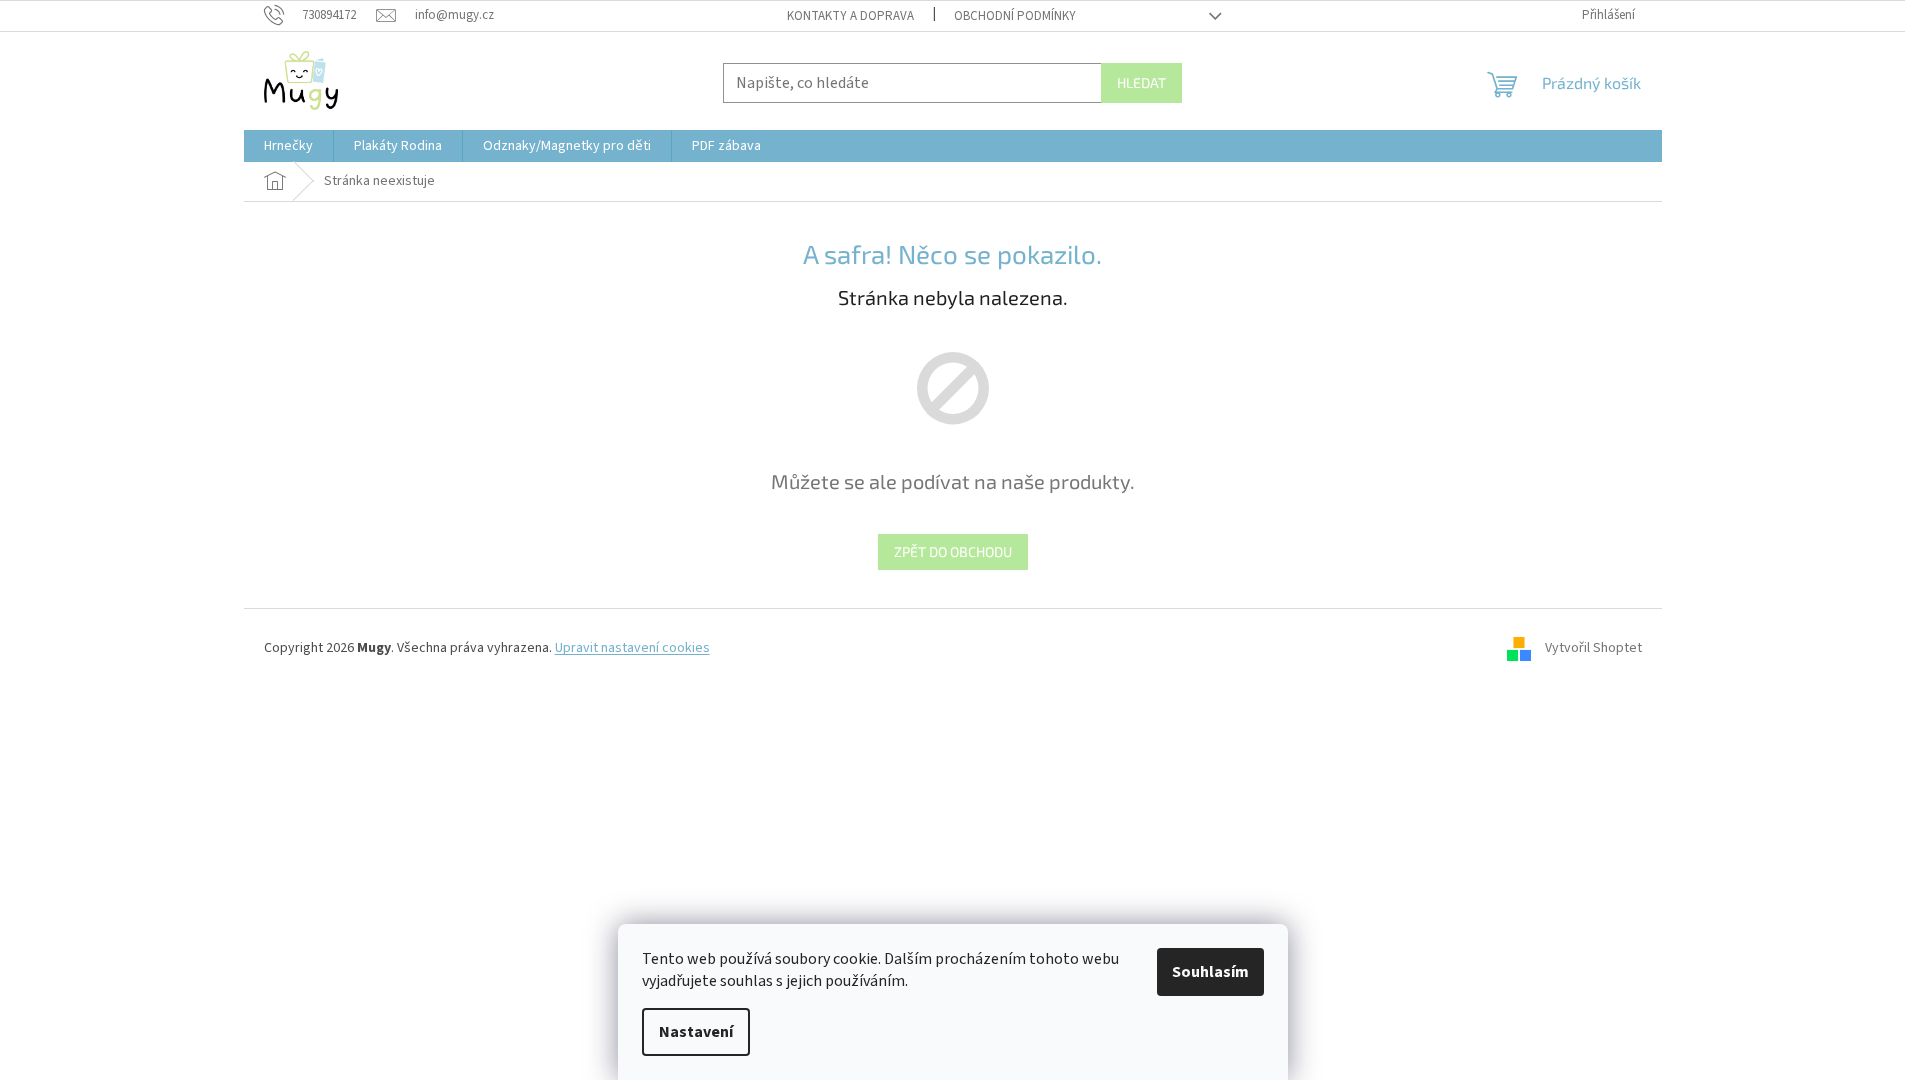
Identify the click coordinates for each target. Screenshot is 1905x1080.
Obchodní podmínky (1015, 16)
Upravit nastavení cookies (632, 648)
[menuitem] (288, 146)
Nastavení (696, 1032)
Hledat (1141, 82)
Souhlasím (1210, 972)
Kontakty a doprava (850, 16)
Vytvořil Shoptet (1593, 648)
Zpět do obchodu (953, 551)
